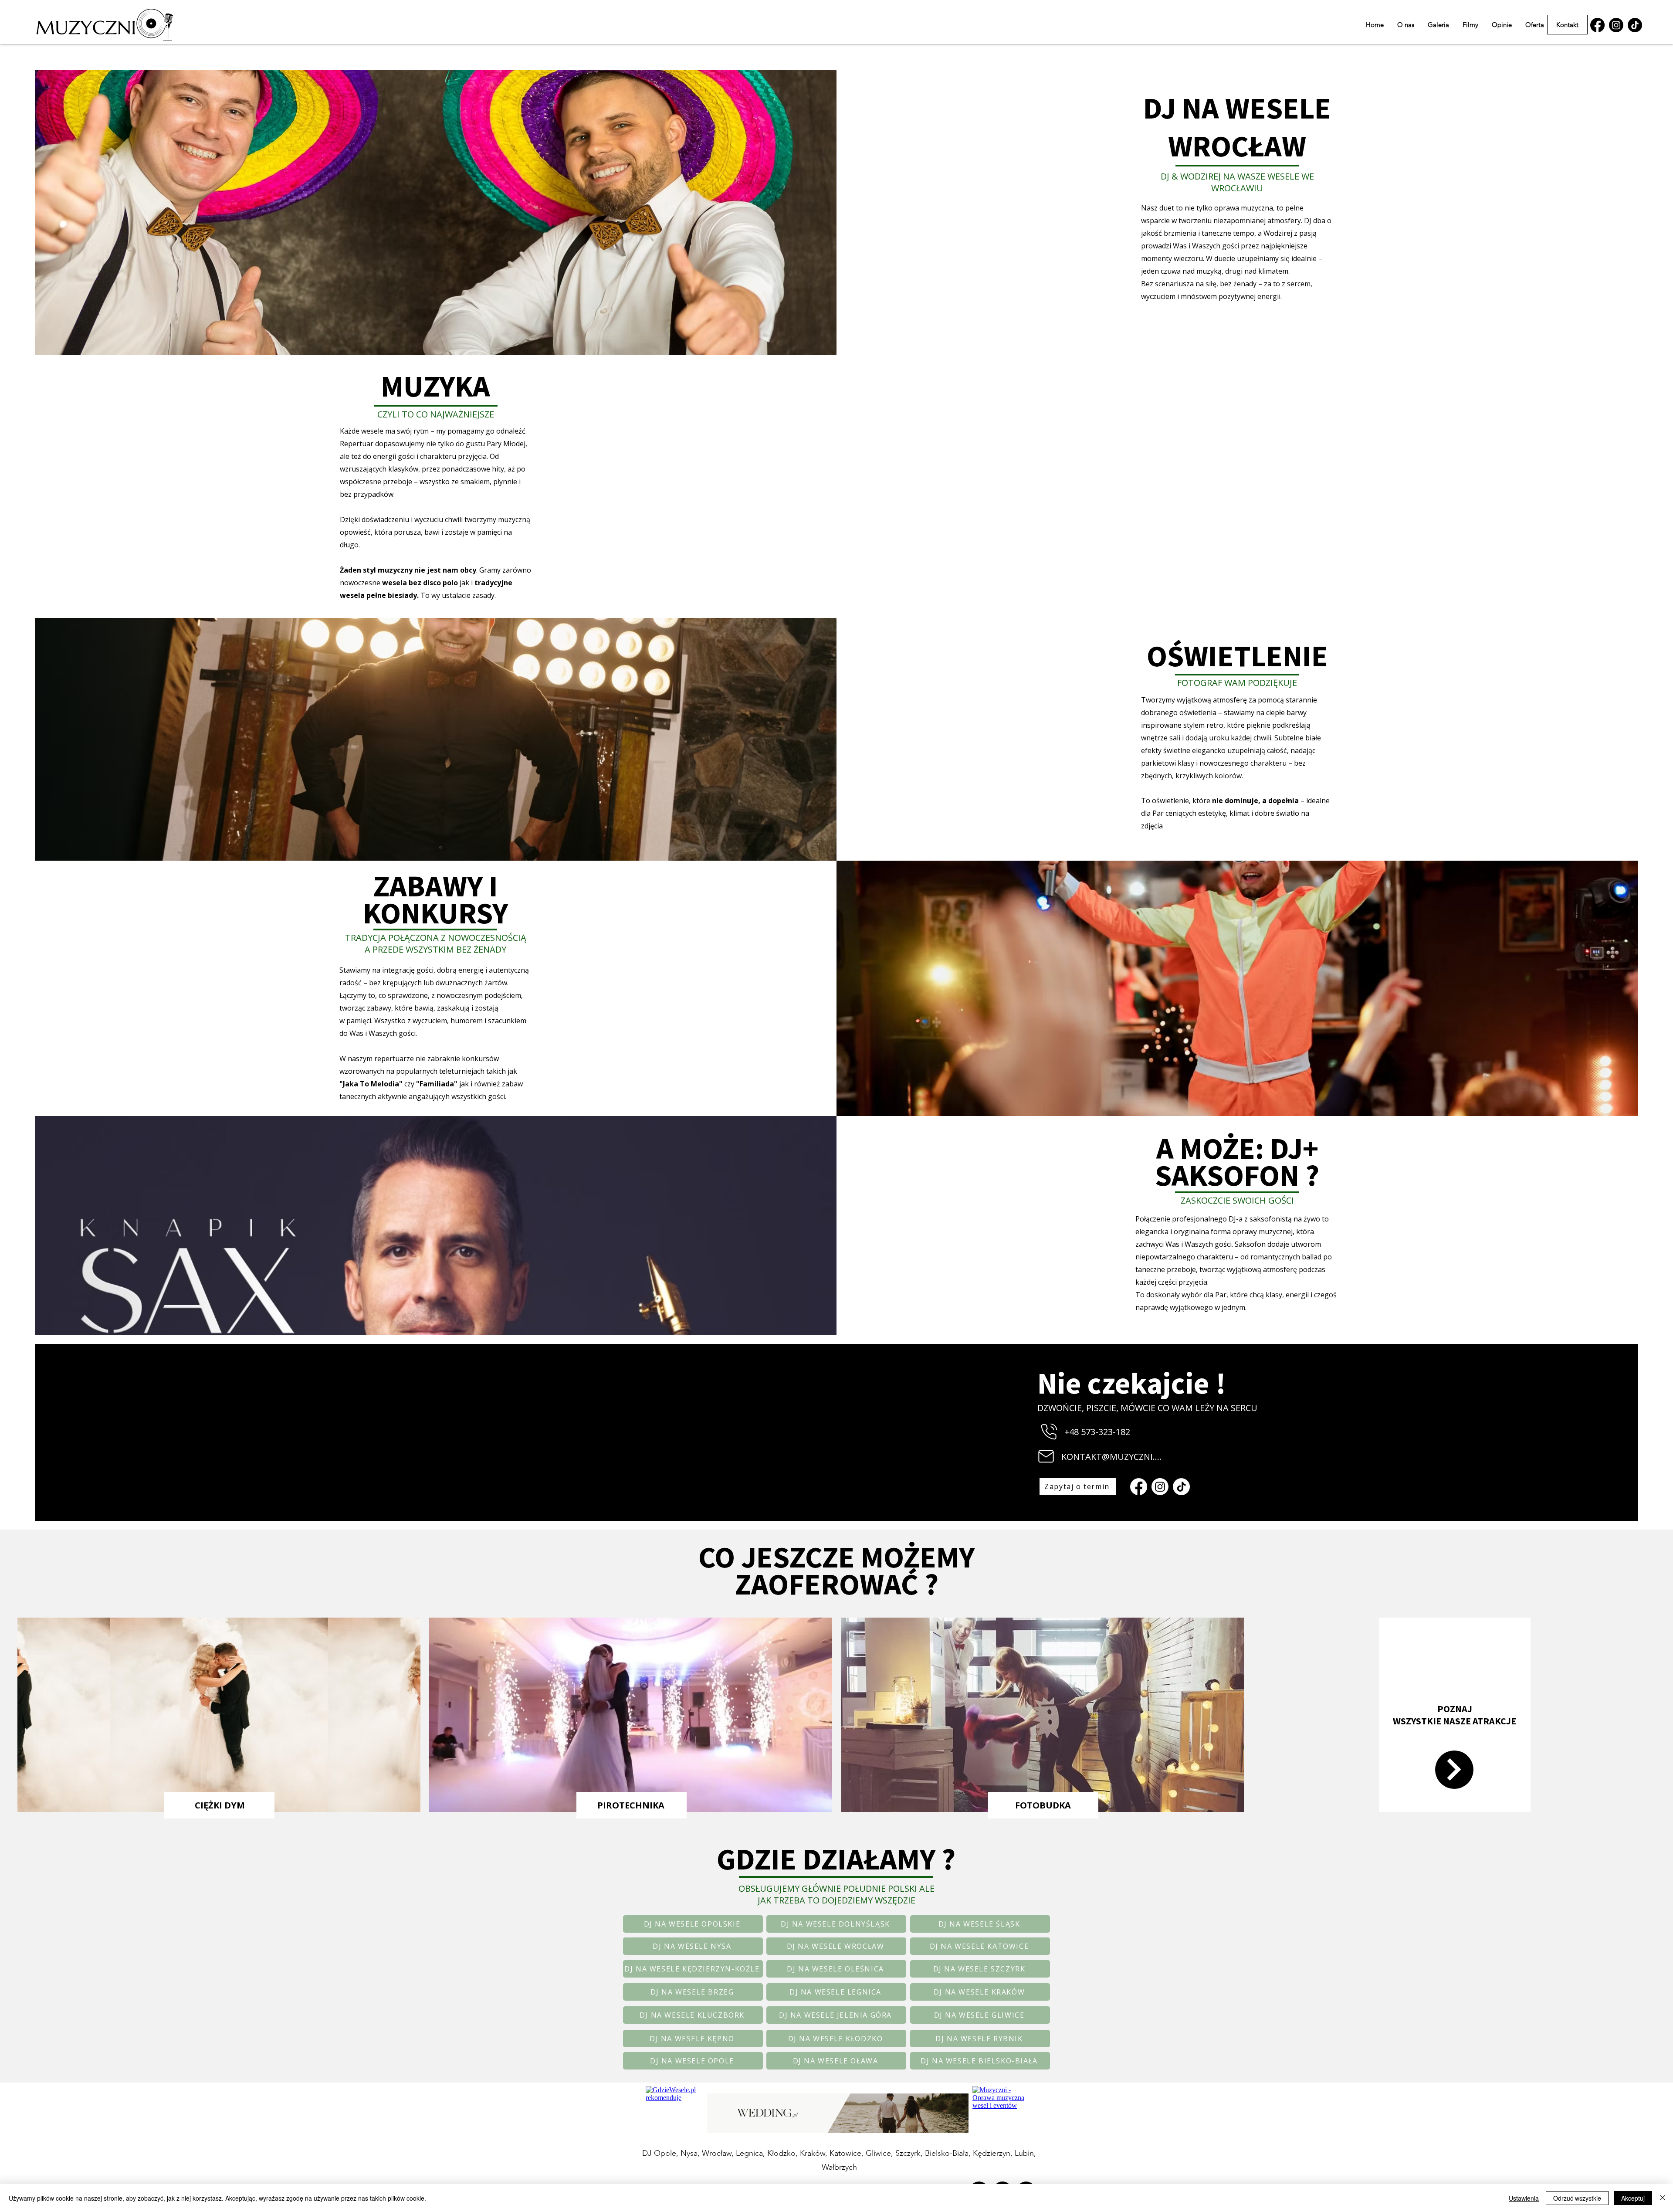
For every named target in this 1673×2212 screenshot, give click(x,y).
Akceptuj (1633, 2198)
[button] (1535, 25)
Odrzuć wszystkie (1577, 2198)
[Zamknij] (1663, 2198)
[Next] (1454, 1770)
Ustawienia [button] (1524, 2198)
